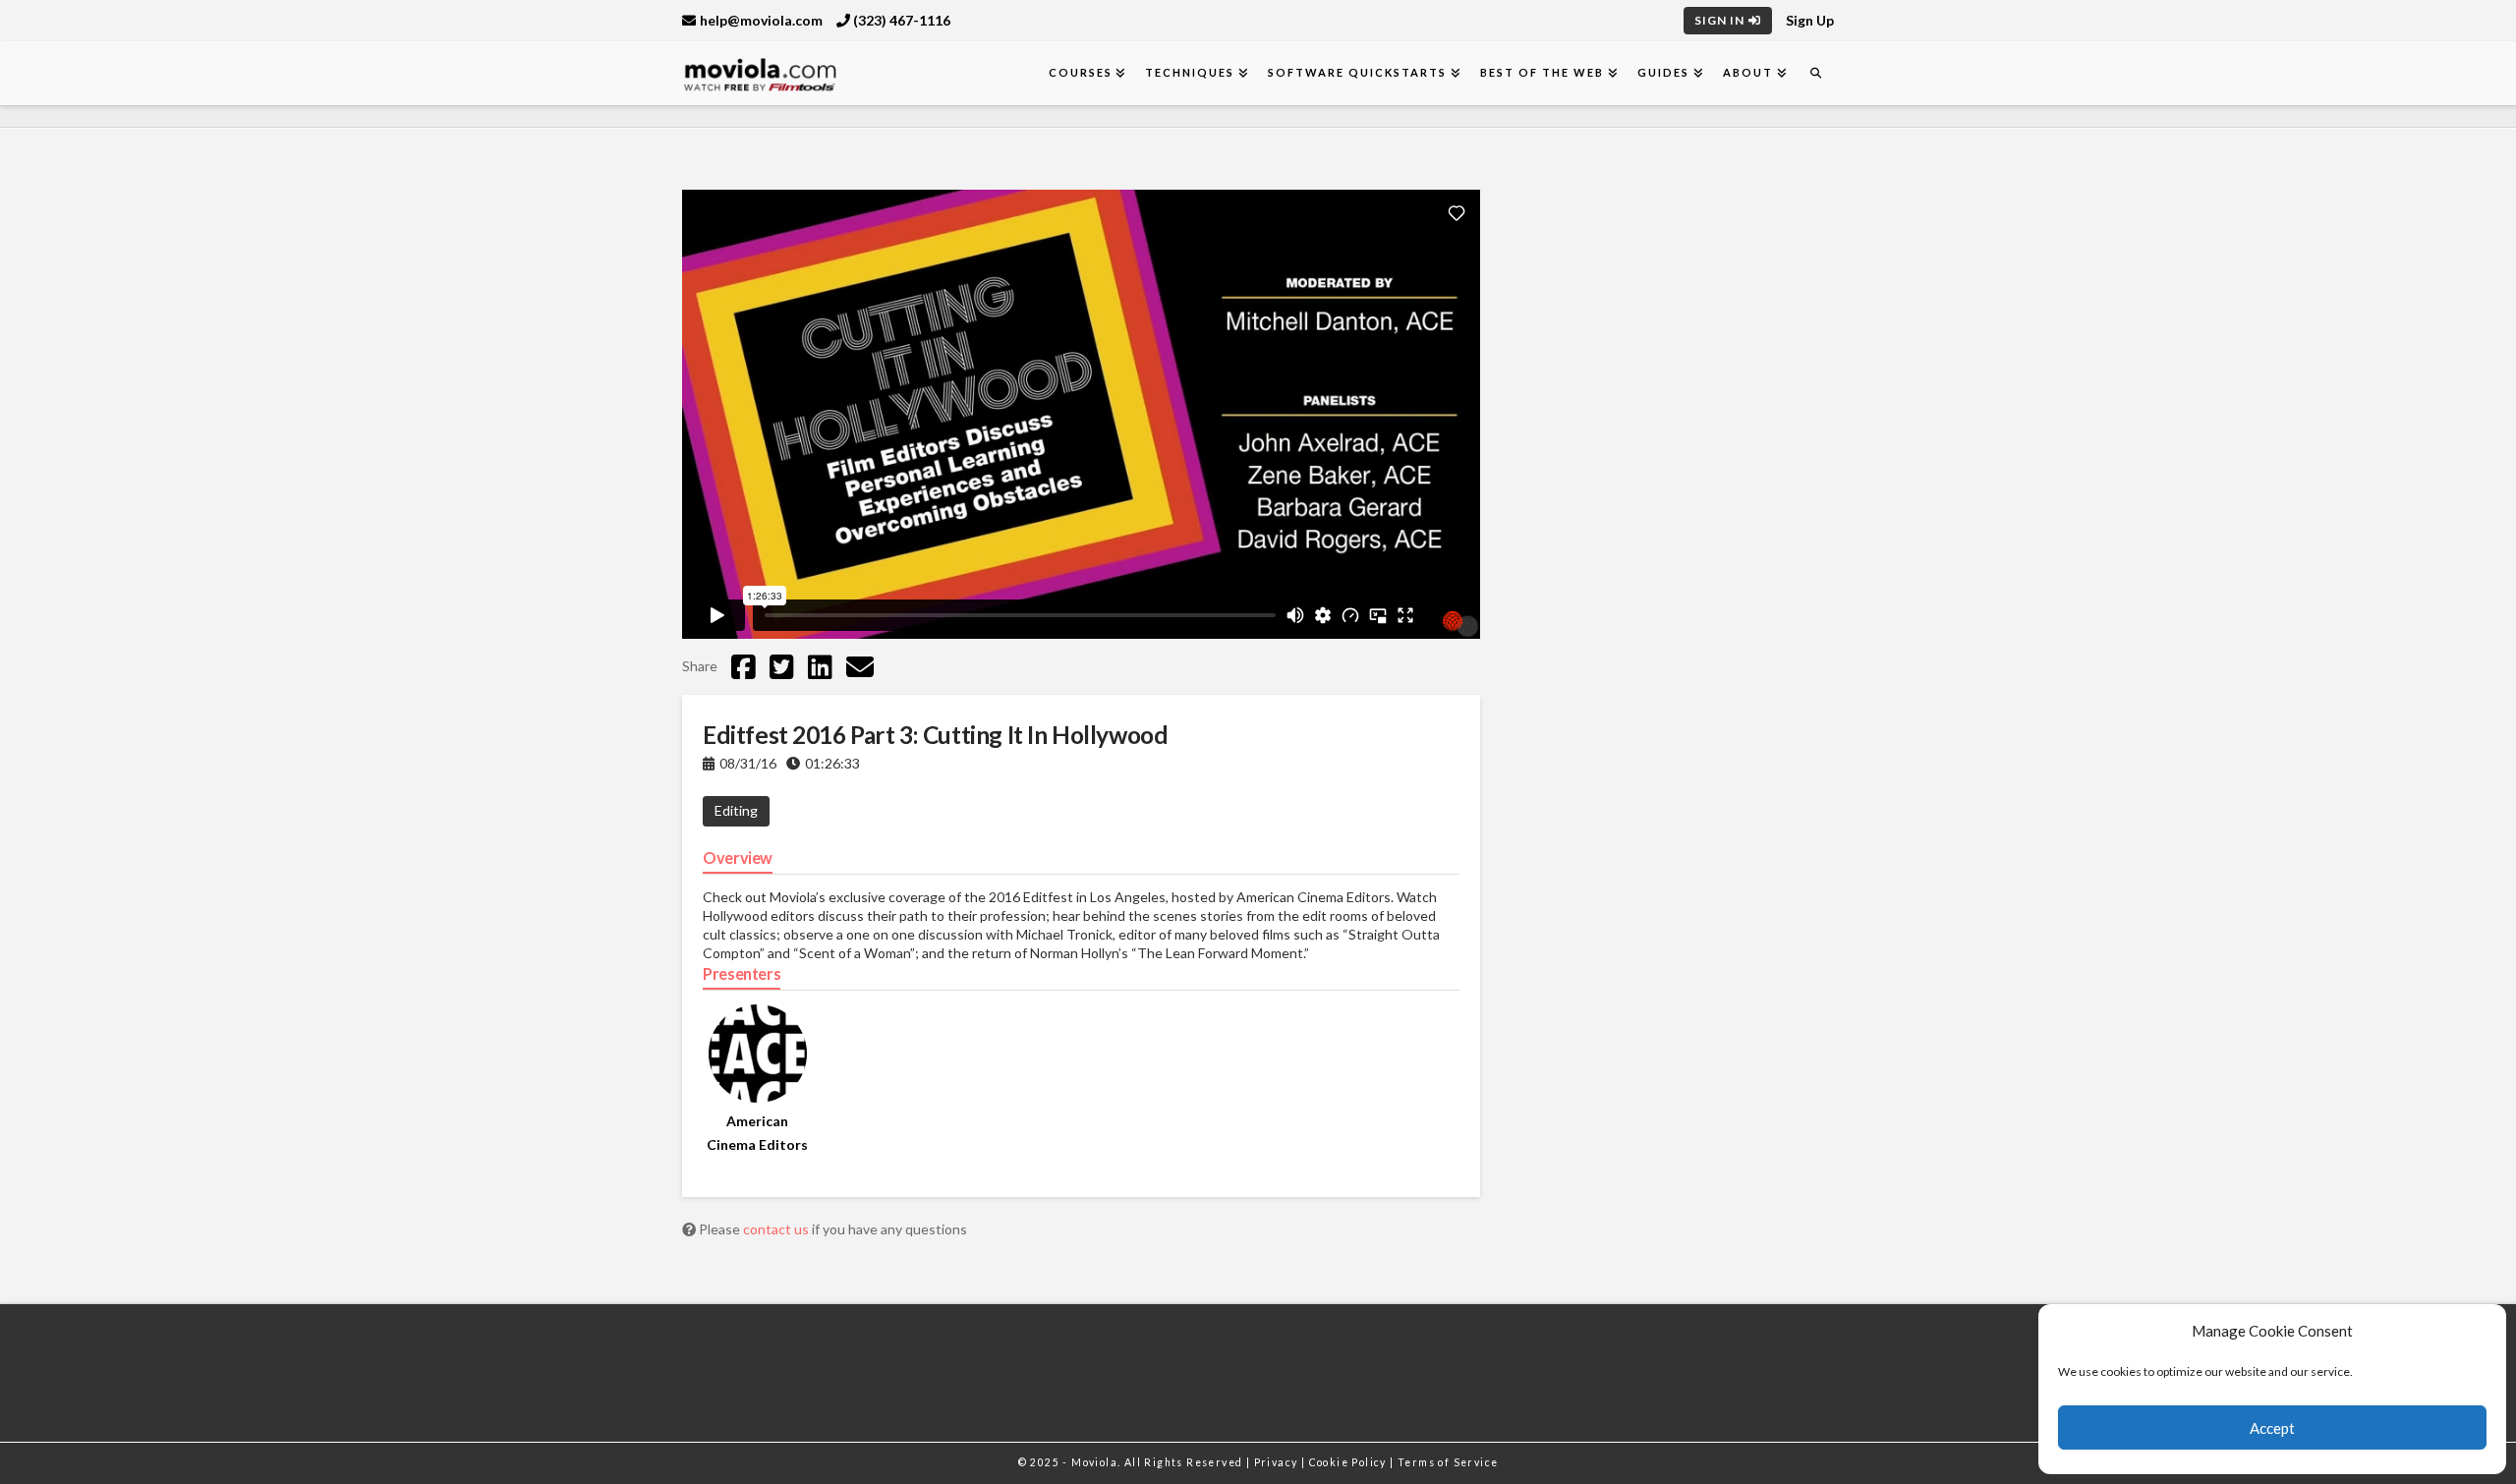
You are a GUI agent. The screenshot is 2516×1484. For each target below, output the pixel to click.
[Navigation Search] (1815, 73)
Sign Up (1810, 20)
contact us (777, 1229)
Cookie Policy (1350, 1462)
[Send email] (860, 666)
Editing (736, 810)
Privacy (1278, 1462)
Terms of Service (1448, 1462)
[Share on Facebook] (743, 666)
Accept (2272, 1428)
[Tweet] (782, 666)
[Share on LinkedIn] (820, 666)
